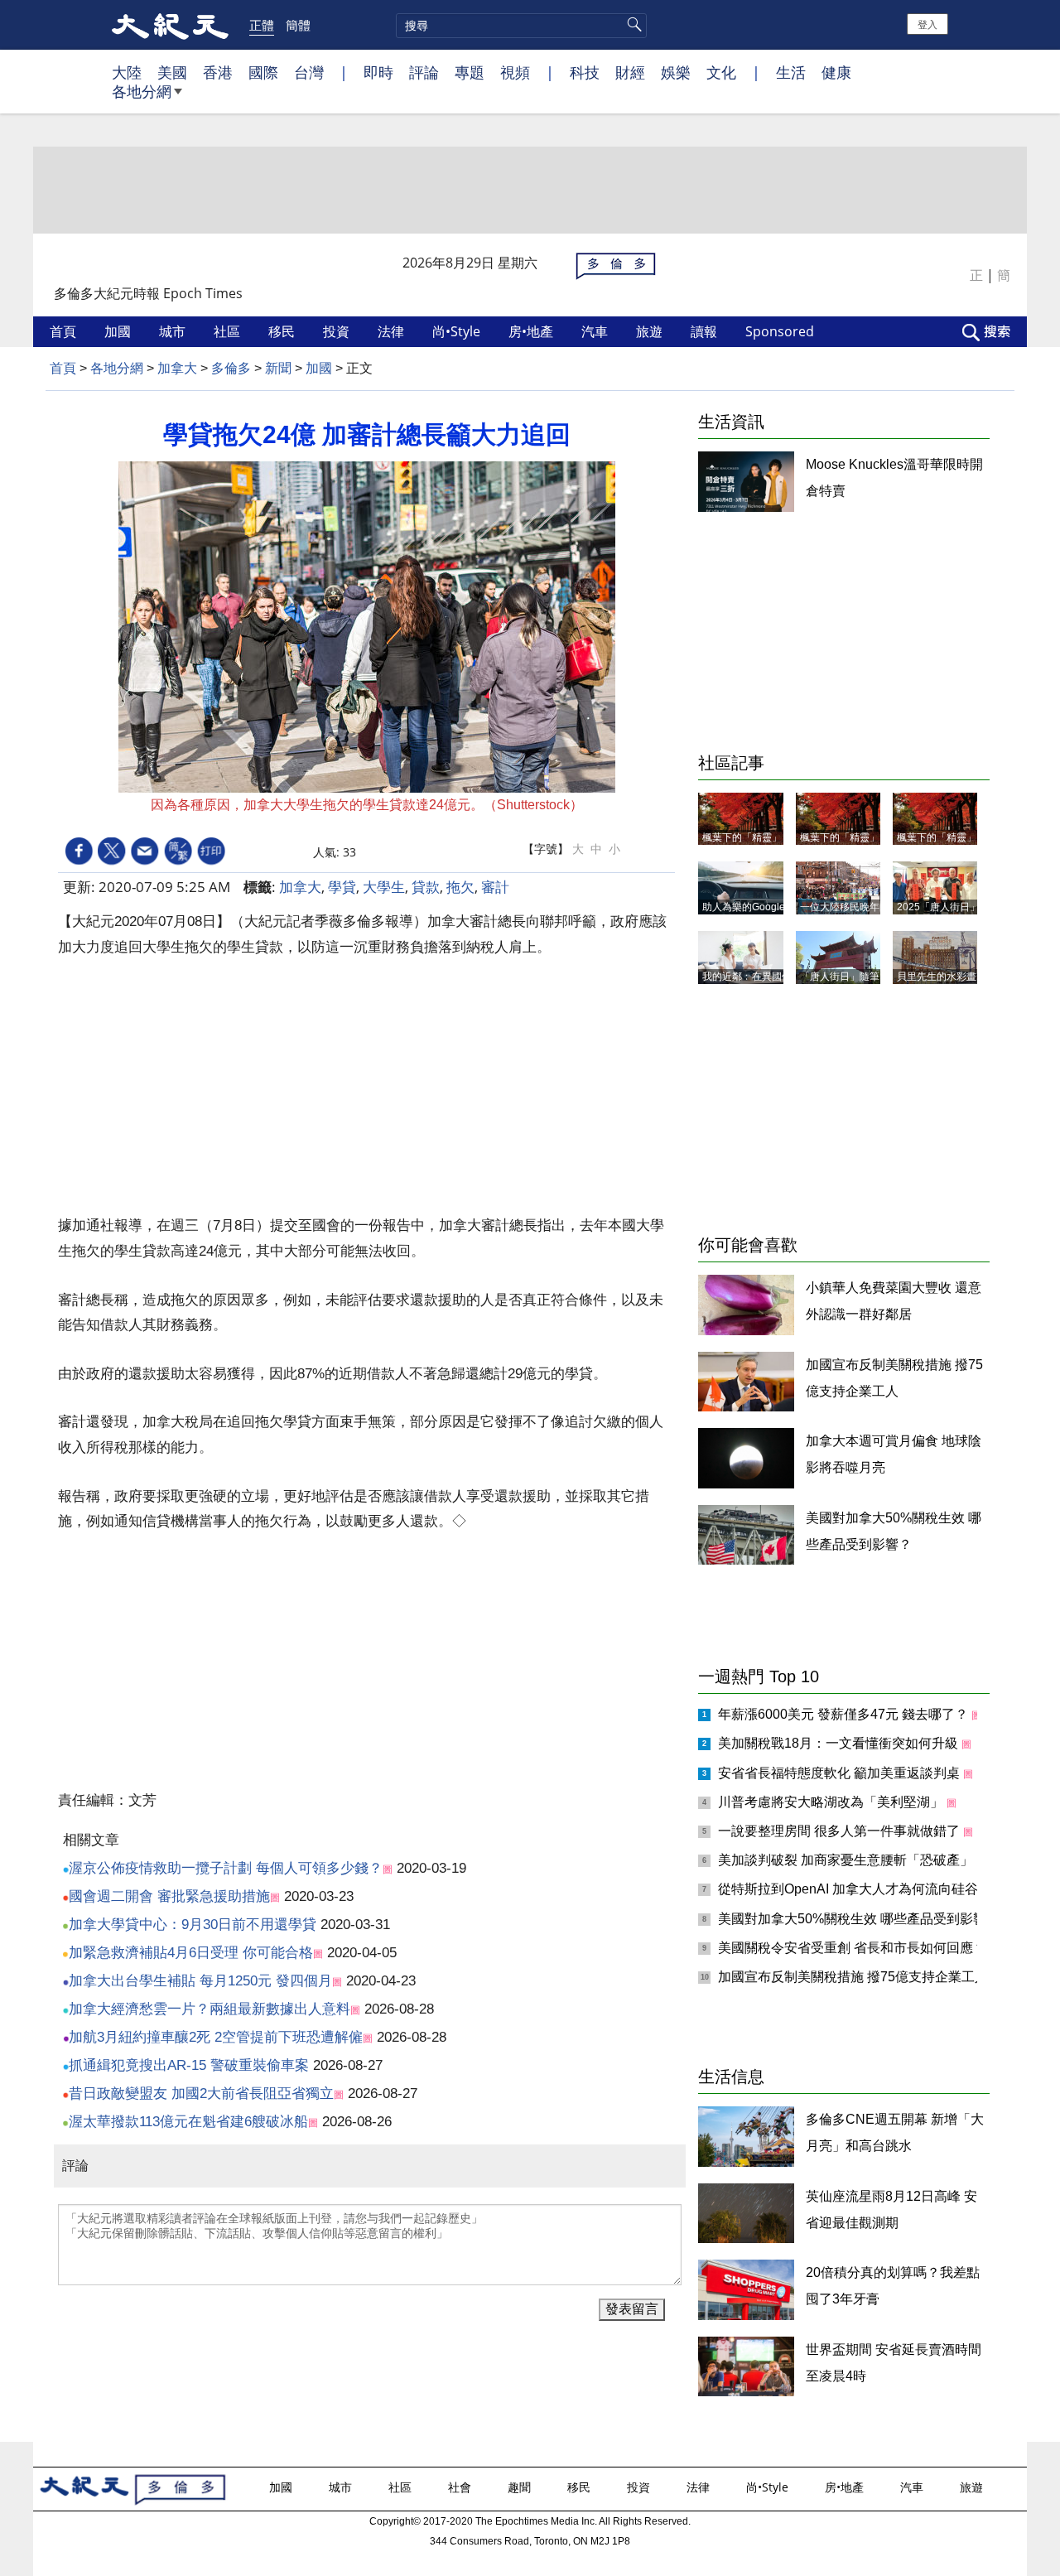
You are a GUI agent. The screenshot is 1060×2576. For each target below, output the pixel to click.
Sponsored (781, 331)
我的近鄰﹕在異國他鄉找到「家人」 (782, 977)
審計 (495, 887)
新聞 (278, 368)
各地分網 (142, 91)
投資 (338, 331)
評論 (424, 72)
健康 (836, 72)
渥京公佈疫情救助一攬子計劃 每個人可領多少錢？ (226, 1868)
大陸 (127, 72)
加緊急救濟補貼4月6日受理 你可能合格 (191, 1953)
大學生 (384, 887)
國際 (263, 72)
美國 (172, 72)
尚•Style (458, 331)
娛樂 (676, 72)
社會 (461, 2487)
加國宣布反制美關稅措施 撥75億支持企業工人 (855, 1977)
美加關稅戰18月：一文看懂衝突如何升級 (840, 1743)
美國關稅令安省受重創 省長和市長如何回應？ (854, 1948)
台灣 (309, 72)
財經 (630, 72)
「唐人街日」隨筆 (840, 977)
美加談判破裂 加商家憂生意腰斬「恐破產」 (847, 1860)
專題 (470, 72)
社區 (229, 331)
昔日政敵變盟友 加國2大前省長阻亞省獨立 (201, 2094)
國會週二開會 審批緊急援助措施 (169, 1896)
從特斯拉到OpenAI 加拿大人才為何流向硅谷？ (856, 1889)
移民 (283, 331)
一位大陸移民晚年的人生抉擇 (865, 907)
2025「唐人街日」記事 (948, 907)
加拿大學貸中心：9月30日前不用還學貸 (193, 1925)
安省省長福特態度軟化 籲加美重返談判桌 (841, 1773)
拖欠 (460, 887)
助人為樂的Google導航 (754, 907)
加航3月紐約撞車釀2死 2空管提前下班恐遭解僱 (216, 2037)
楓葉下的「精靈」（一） (952, 837)
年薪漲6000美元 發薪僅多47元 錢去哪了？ (845, 1714)
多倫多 (231, 368)
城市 (174, 331)
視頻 (515, 72)
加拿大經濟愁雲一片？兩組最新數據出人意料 (210, 2009)
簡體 (298, 25)
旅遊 (651, 331)
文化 (721, 72)
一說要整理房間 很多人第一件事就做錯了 (841, 1831)
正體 (262, 25)
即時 (378, 72)
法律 (393, 331)
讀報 (706, 331)
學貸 (342, 887)
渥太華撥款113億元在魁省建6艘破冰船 (188, 2122)
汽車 (596, 331)
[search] (521, 26)
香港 (218, 72)
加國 (119, 331)
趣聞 (521, 2487)
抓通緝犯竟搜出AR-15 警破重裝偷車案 (189, 2065)
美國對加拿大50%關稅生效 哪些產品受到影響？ (860, 1919)
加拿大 (177, 368)
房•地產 (532, 331)
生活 (791, 72)
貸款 (426, 887)
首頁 (65, 331)
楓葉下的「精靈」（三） (757, 837)
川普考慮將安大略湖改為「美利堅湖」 (832, 1802)
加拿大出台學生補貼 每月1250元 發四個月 (200, 1981)
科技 (585, 72)
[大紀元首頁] (170, 25)
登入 (927, 24)
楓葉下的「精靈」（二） (855, 837)
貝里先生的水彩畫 (937, 977)
